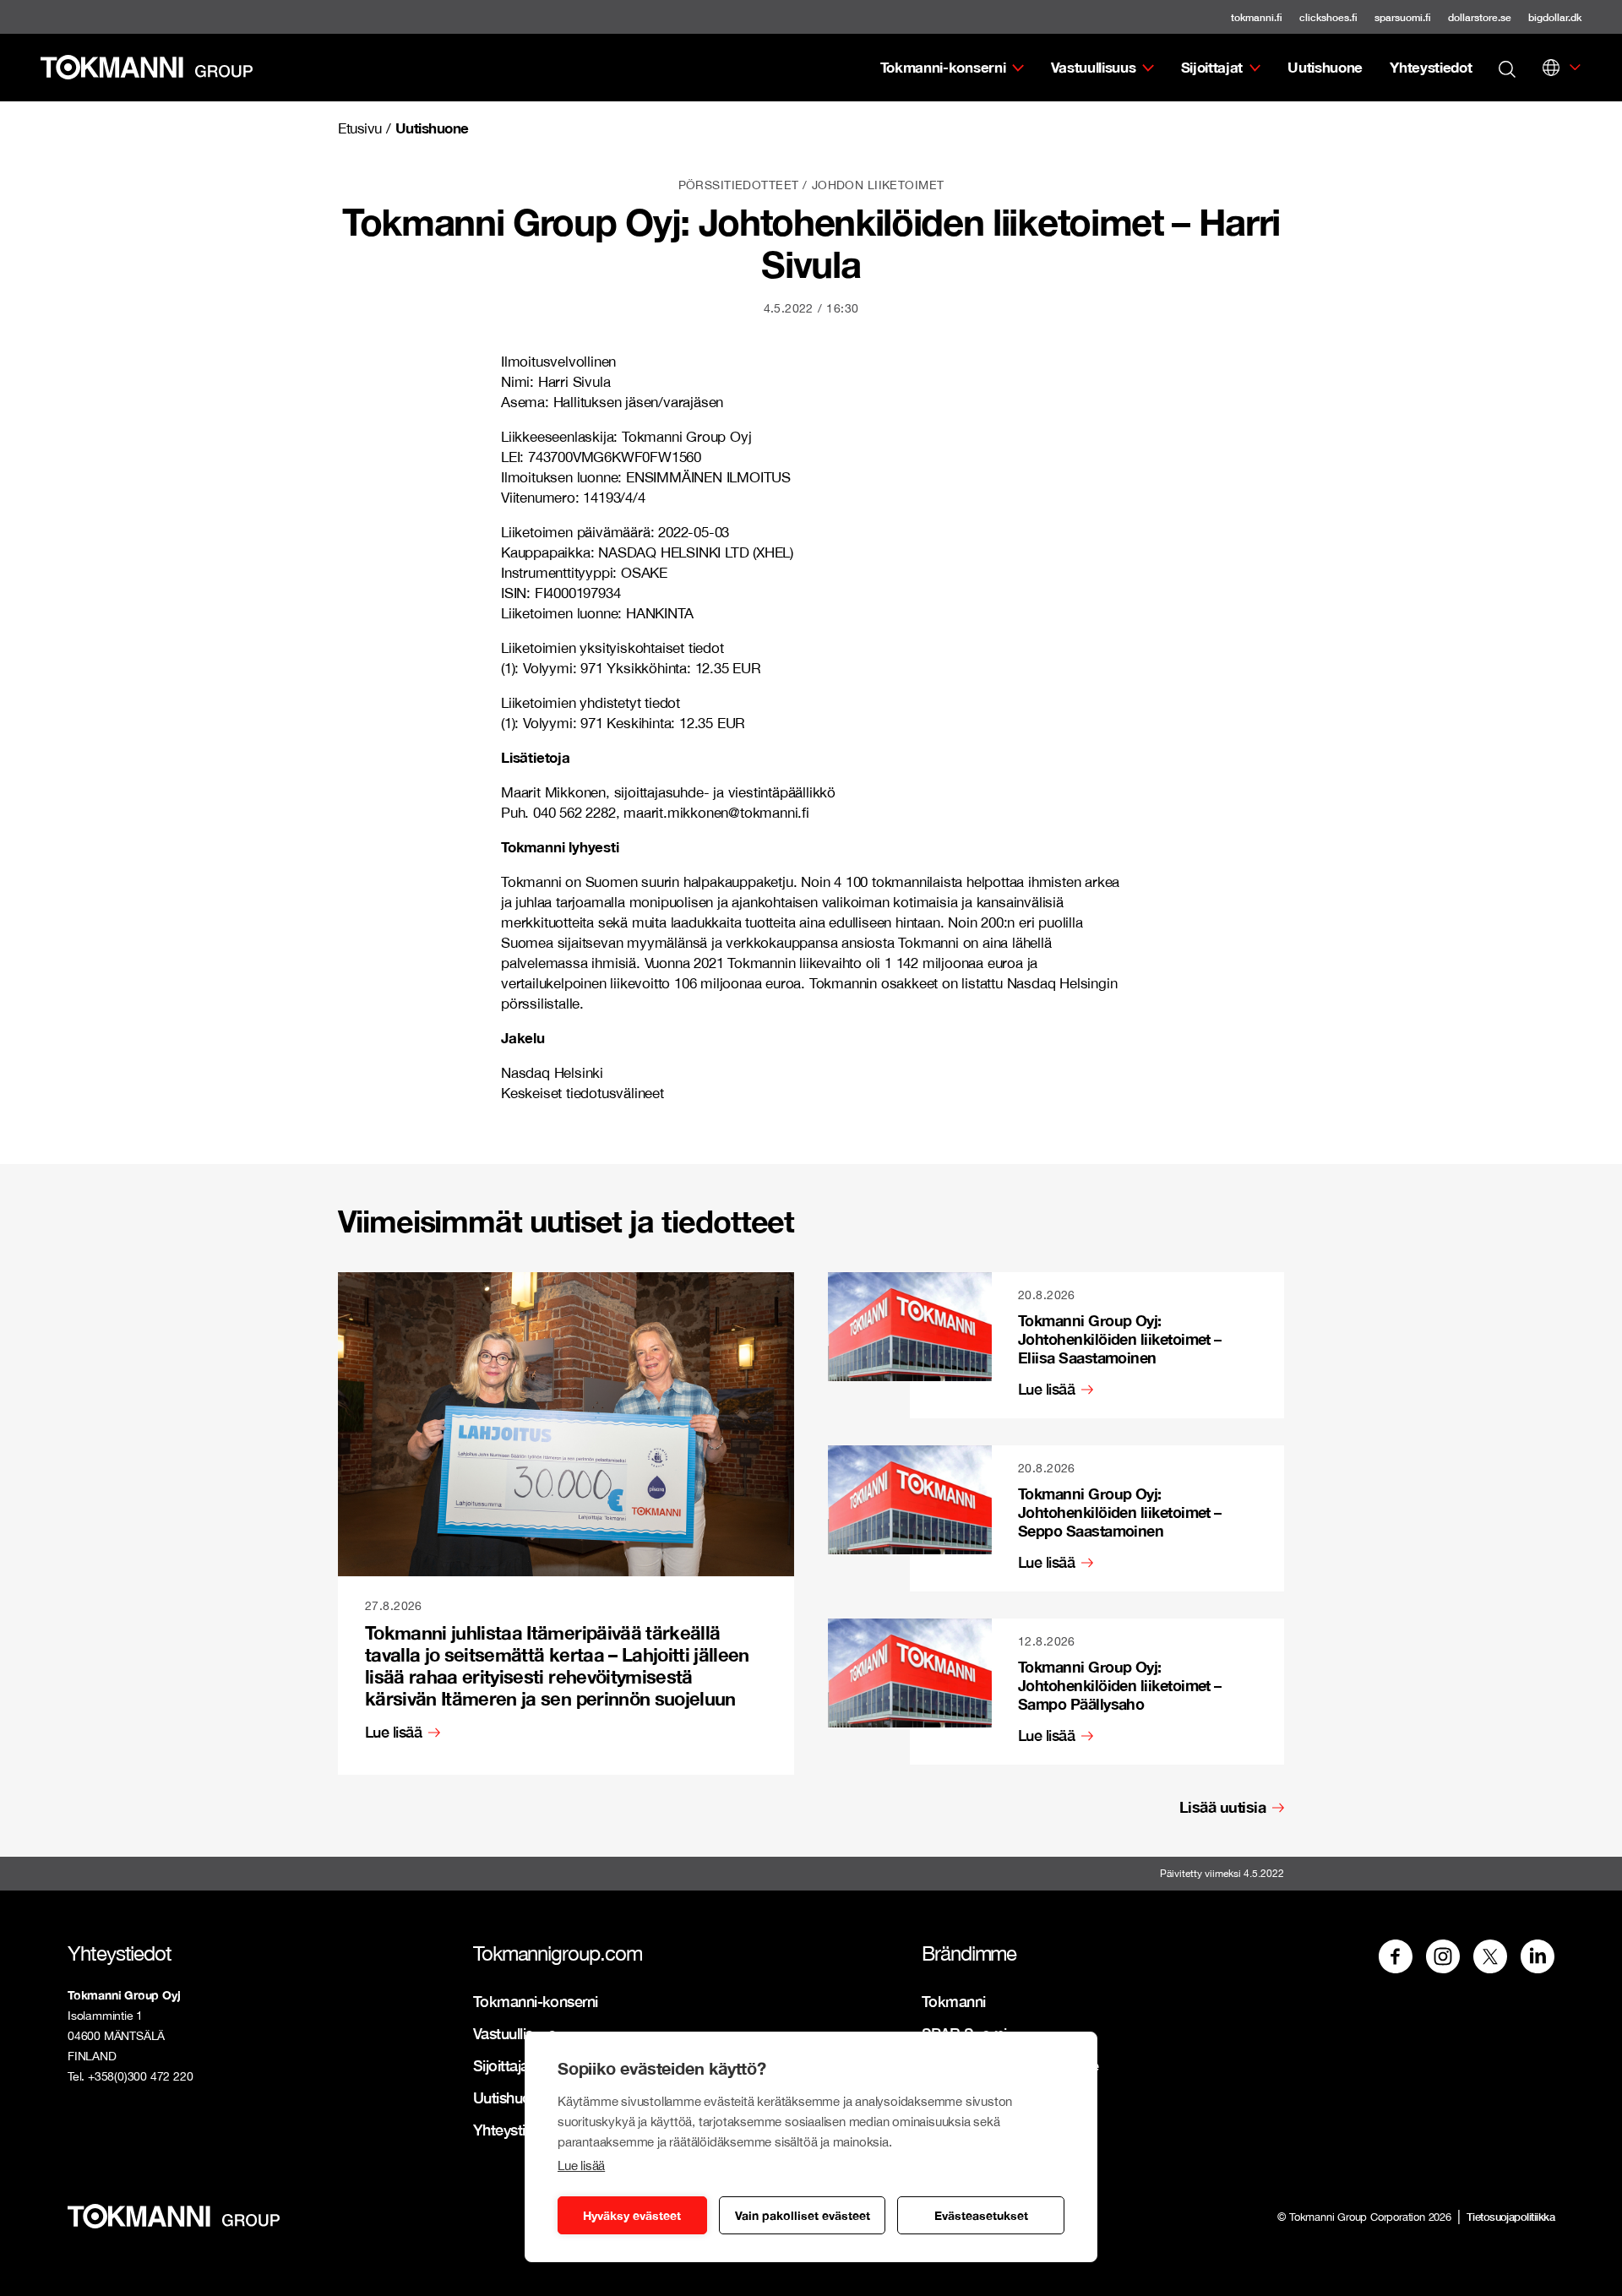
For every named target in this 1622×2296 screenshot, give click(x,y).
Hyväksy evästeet (632, 2215)
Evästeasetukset (981, 2215)
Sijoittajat (1212, 67)
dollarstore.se (1480, 17)
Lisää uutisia (1222, 1807)
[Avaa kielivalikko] (1551, 68)
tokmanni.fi (1257, 17)
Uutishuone (1325, 67)
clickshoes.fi (1328, 17)
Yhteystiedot (1431, 67)
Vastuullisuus (1094, 67)
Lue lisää (581, 2165)
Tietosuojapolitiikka (1510, 2217)
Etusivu (360, 128)
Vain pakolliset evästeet (803, 2215)
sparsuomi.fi (1403, 17)
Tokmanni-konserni (943, 67)
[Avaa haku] (1507, 68)
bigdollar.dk (1555, 17)
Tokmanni (954, 2001)
